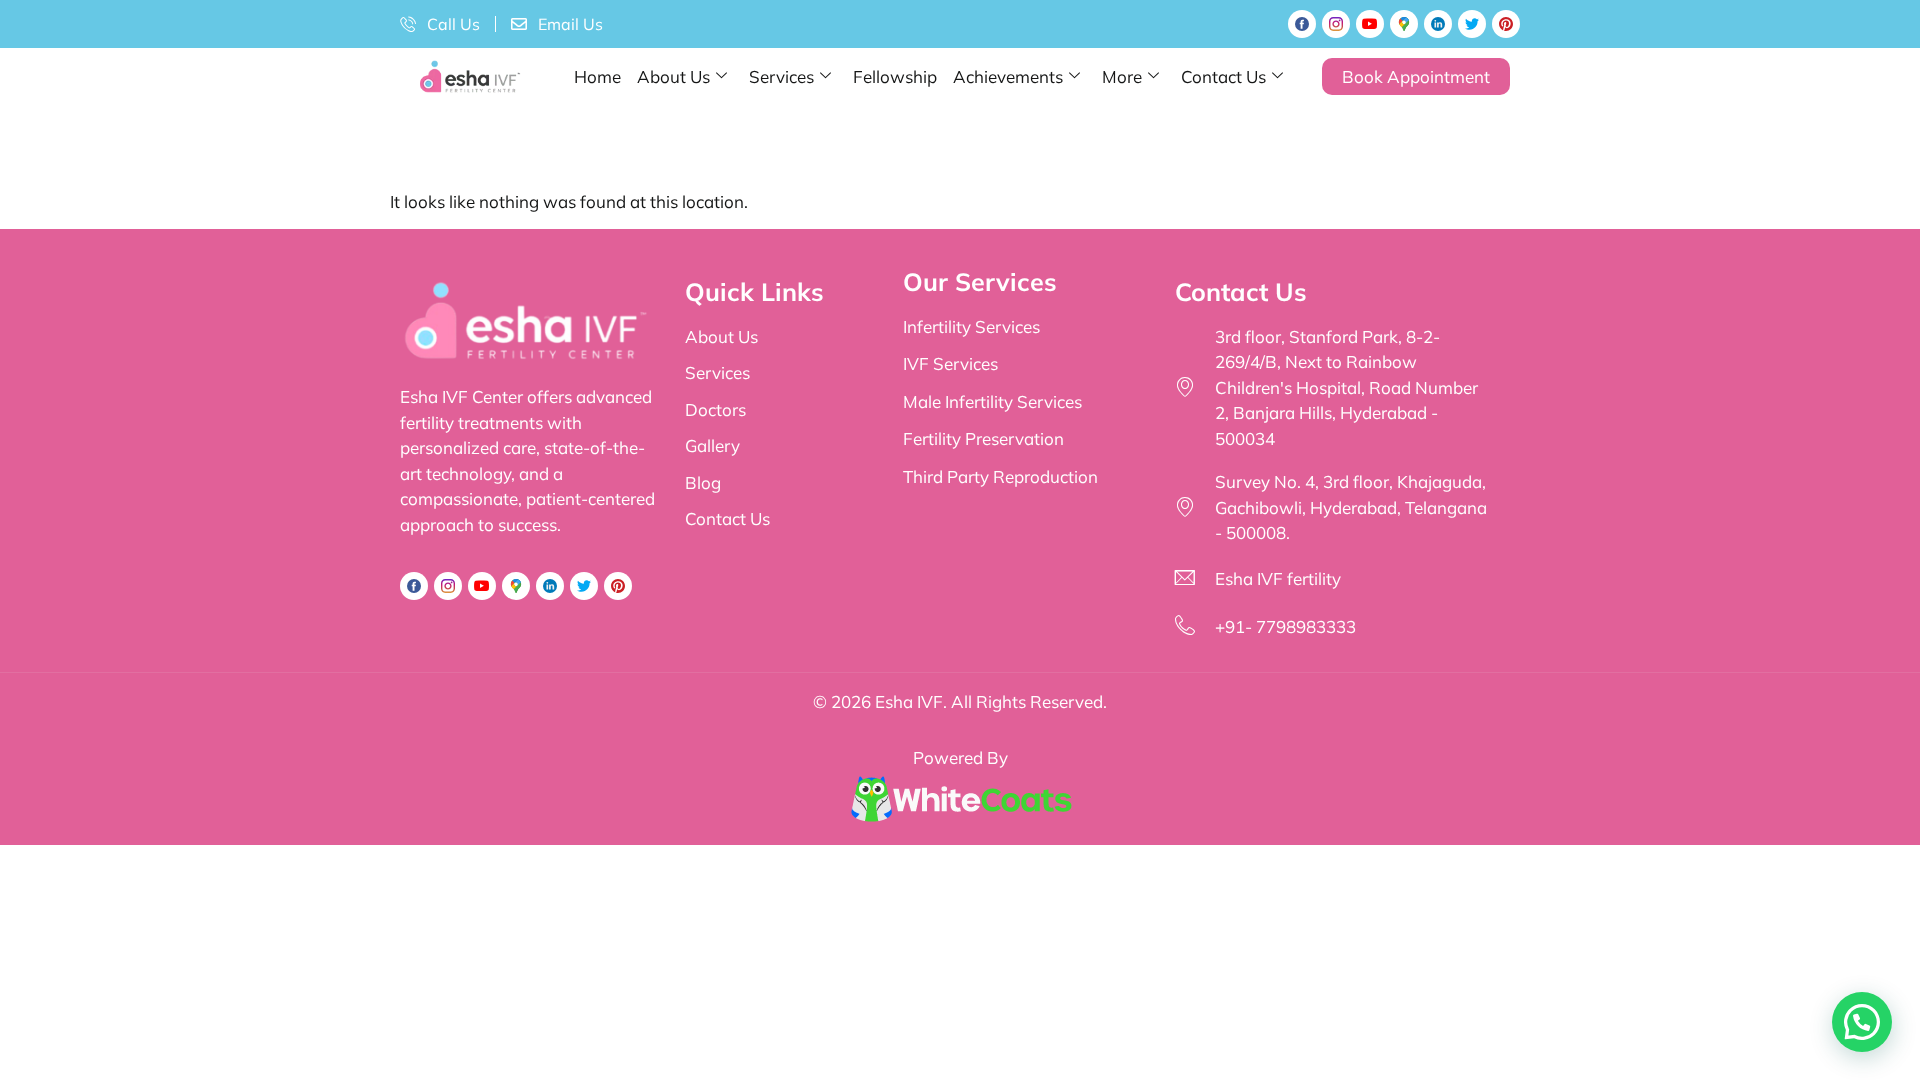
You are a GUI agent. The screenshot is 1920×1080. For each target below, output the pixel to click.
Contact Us (1223, 76)
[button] (1862, 1022)
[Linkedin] (1438, 24)
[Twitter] (1472, 24)
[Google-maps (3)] (1404, 24)
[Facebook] (1302, 24)
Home (597, 76)
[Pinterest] (1506, 24)
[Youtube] (1370, 24)
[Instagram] (1336, 24)
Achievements (1008, 76)
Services (781, 76)
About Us (673, 76)
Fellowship (895, 76)
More (1122, 76)
